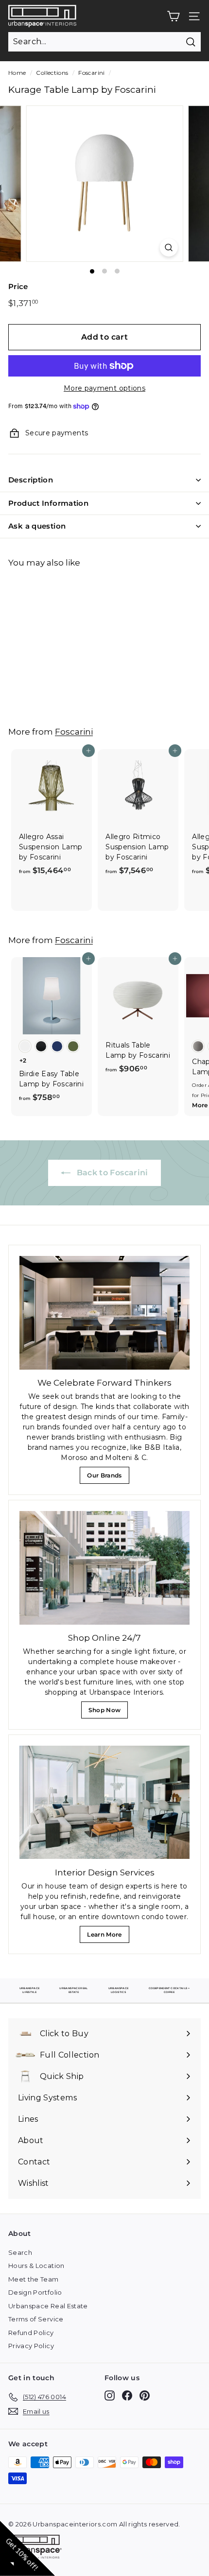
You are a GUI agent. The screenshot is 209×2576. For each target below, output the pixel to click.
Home (17, 73)
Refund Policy (31, 2333)
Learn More (107, 1937)
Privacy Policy (31, 2346)
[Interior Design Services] (104, 1802)
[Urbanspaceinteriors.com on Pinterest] (145, 2396)
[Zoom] (168, 248)
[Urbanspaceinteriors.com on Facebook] (127, 2396)
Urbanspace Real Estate (48, 2306)
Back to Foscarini (111, 1173)
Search (20, 2252)
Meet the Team (34, 2279)
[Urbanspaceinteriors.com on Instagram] (110, 2396)
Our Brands (108, 1478)
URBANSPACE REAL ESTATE (73, 1990)
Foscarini (91, 73)
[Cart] (173, 16)
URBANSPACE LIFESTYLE (30, 1990)
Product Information (48, 503)
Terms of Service (36, 2319)
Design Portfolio (35, 2292)
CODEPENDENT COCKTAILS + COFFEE (169, 1990)
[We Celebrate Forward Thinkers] (104, 1313)
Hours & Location (36, 2266)
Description (31, 480)
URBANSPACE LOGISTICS (119, 1990)
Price (18, 286)
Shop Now (107, 1712)
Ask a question (37, 526)
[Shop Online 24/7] (104, 1568)
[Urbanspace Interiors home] (37, 2548)
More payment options (104, 388)
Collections (52, 73)
